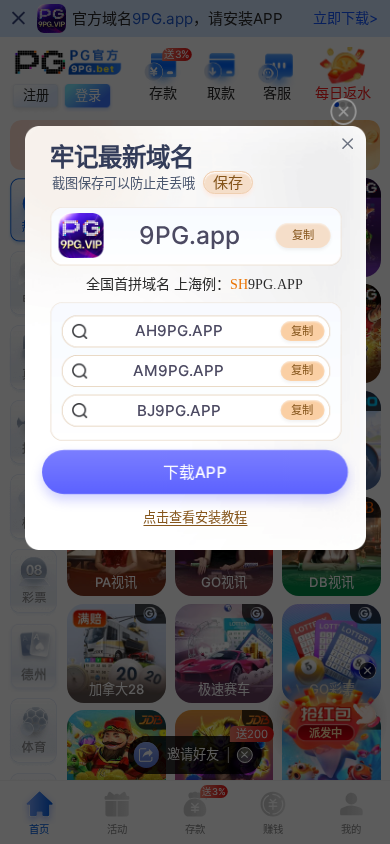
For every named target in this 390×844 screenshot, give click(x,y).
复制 (303, 235)
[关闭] (347, 143)
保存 (228, 182)
